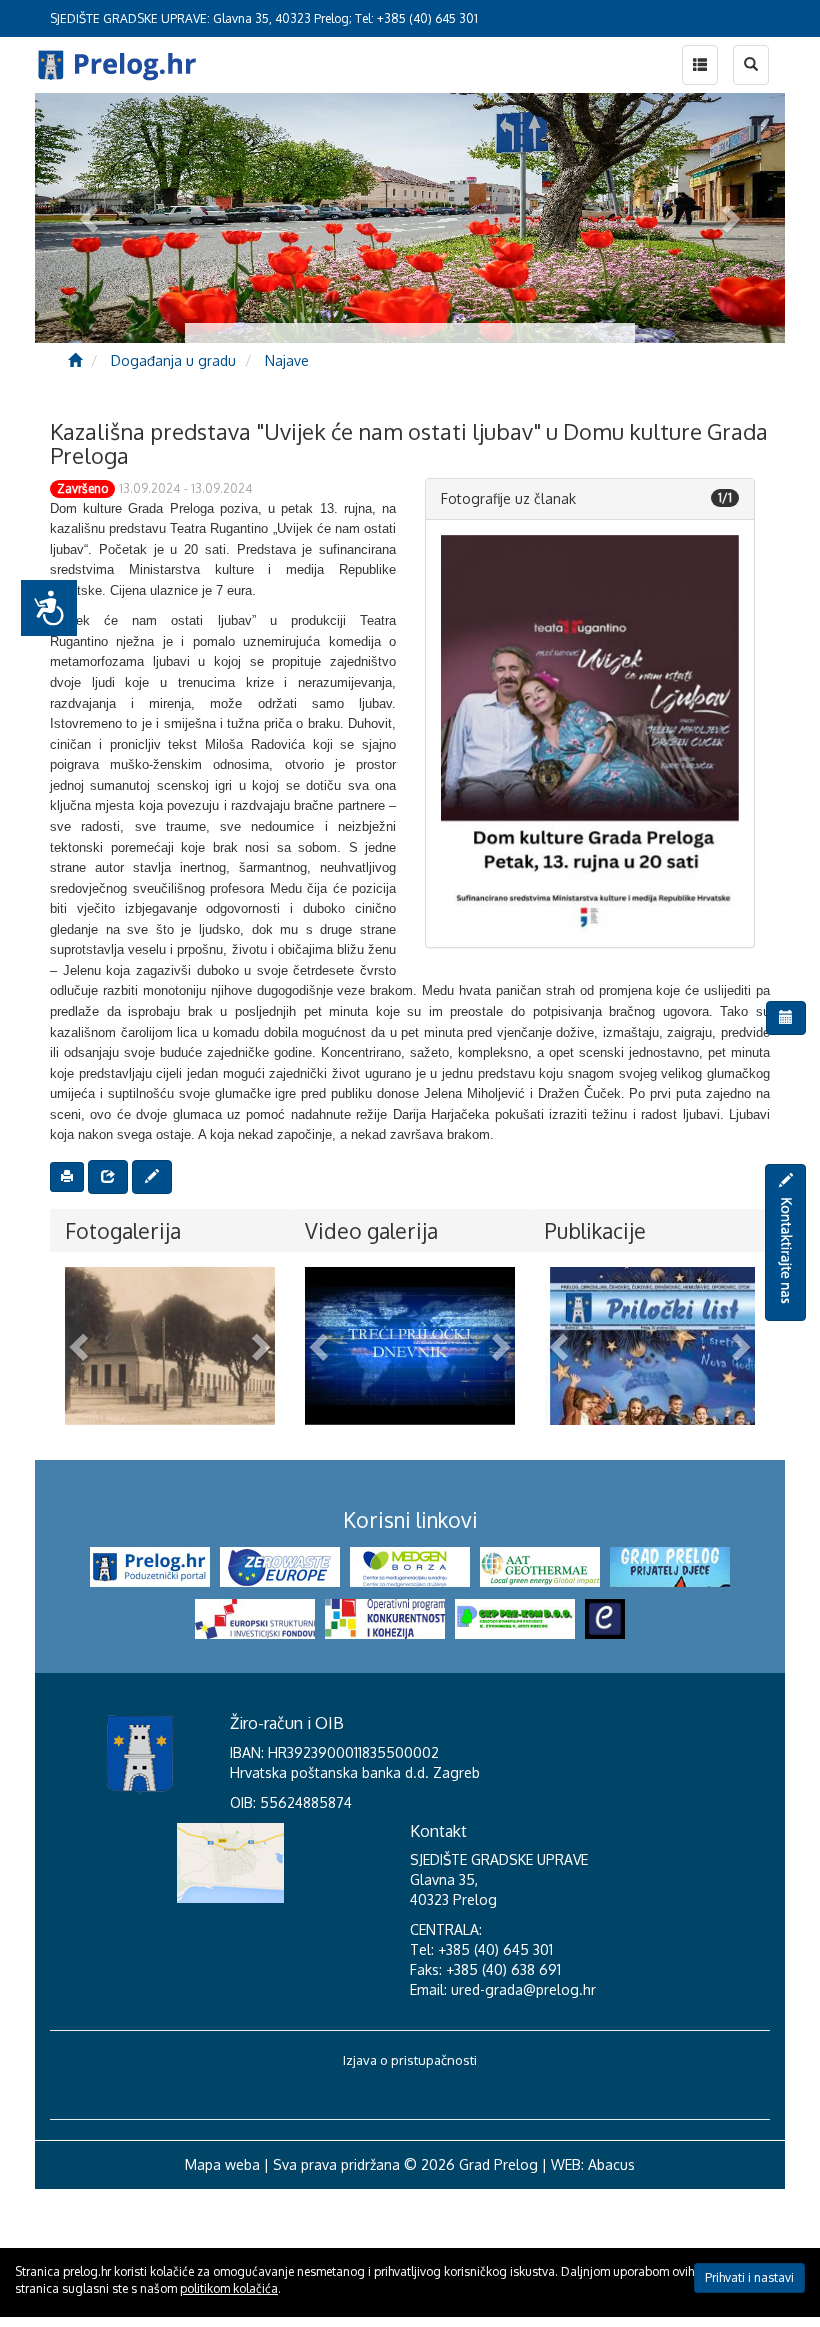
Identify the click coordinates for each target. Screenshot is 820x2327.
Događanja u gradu (173, 360)
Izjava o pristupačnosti (410, 2198)
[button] (81, 1346)
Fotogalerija (123, 1230)
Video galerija (371, 1230)
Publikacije (595, 1230)
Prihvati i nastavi (749, 2277)
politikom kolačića (229, 2288)
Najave (287, 360)
